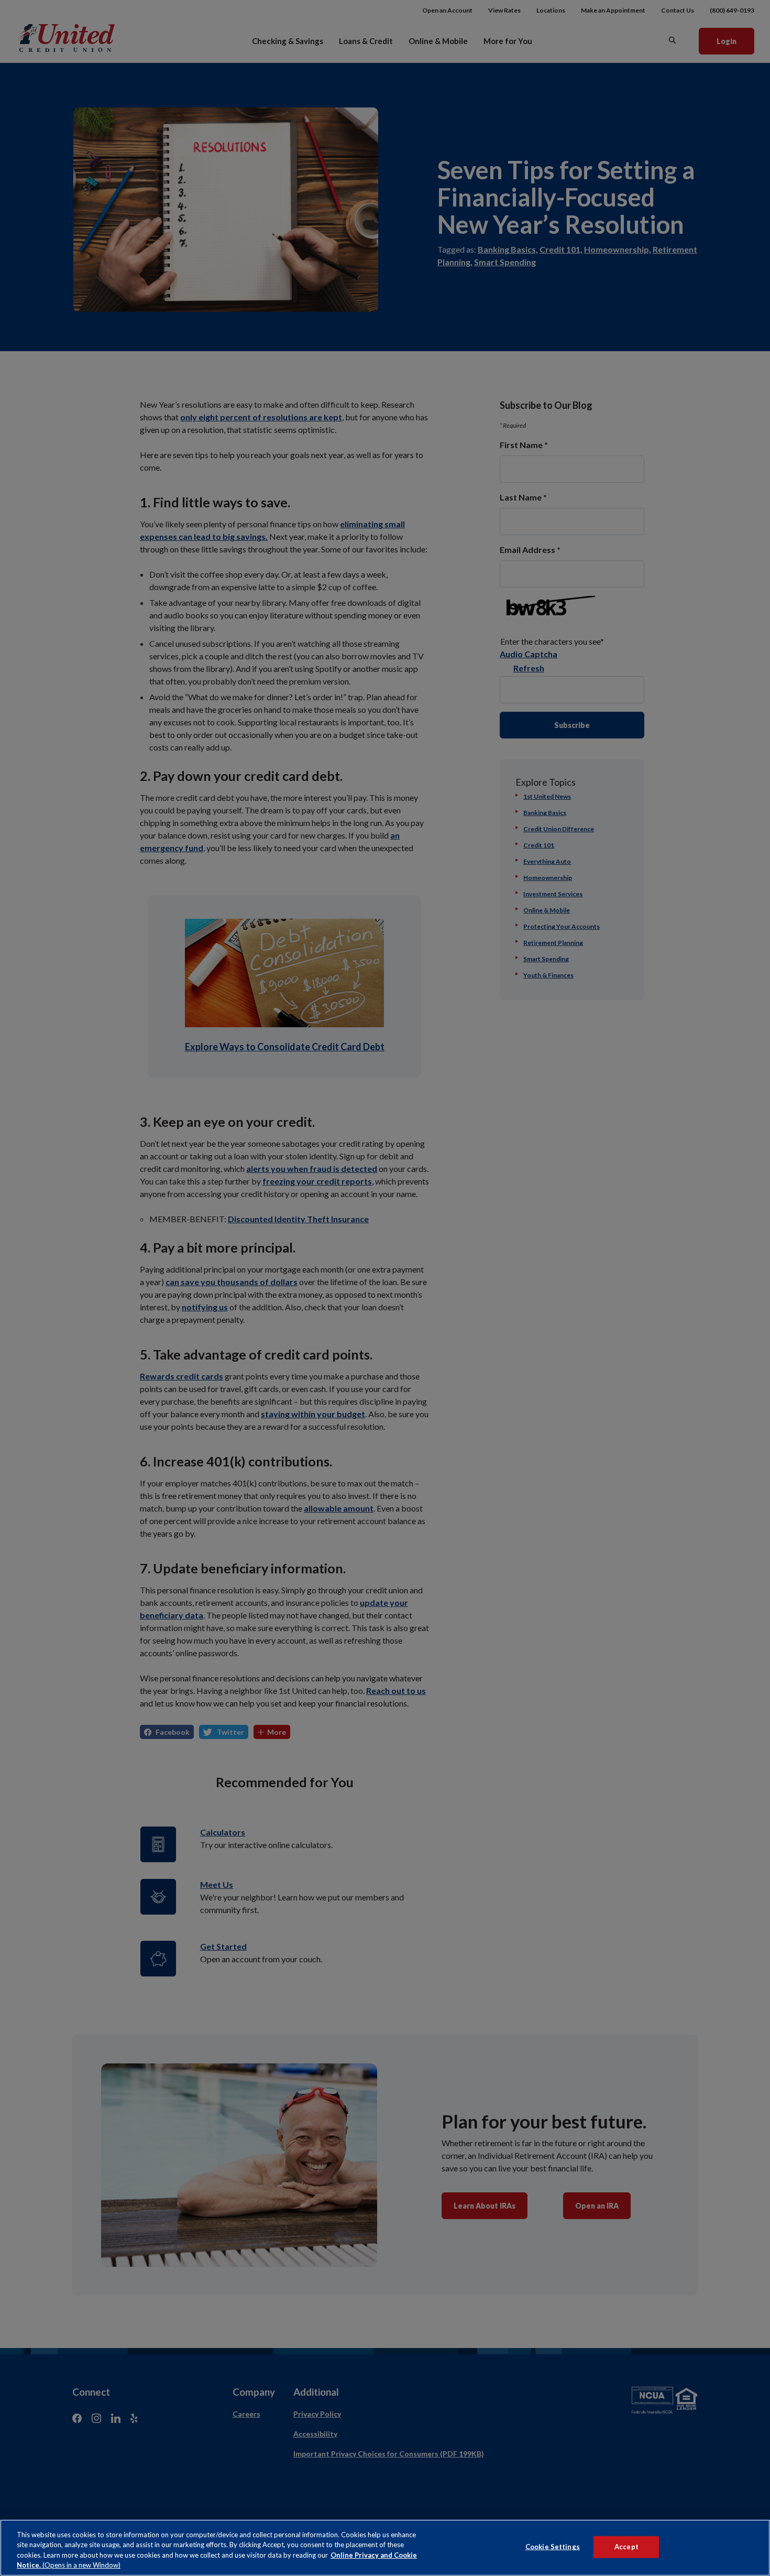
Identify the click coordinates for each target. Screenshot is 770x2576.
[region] (385, 2548)
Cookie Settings (553, 2547)
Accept (626, 2547)
